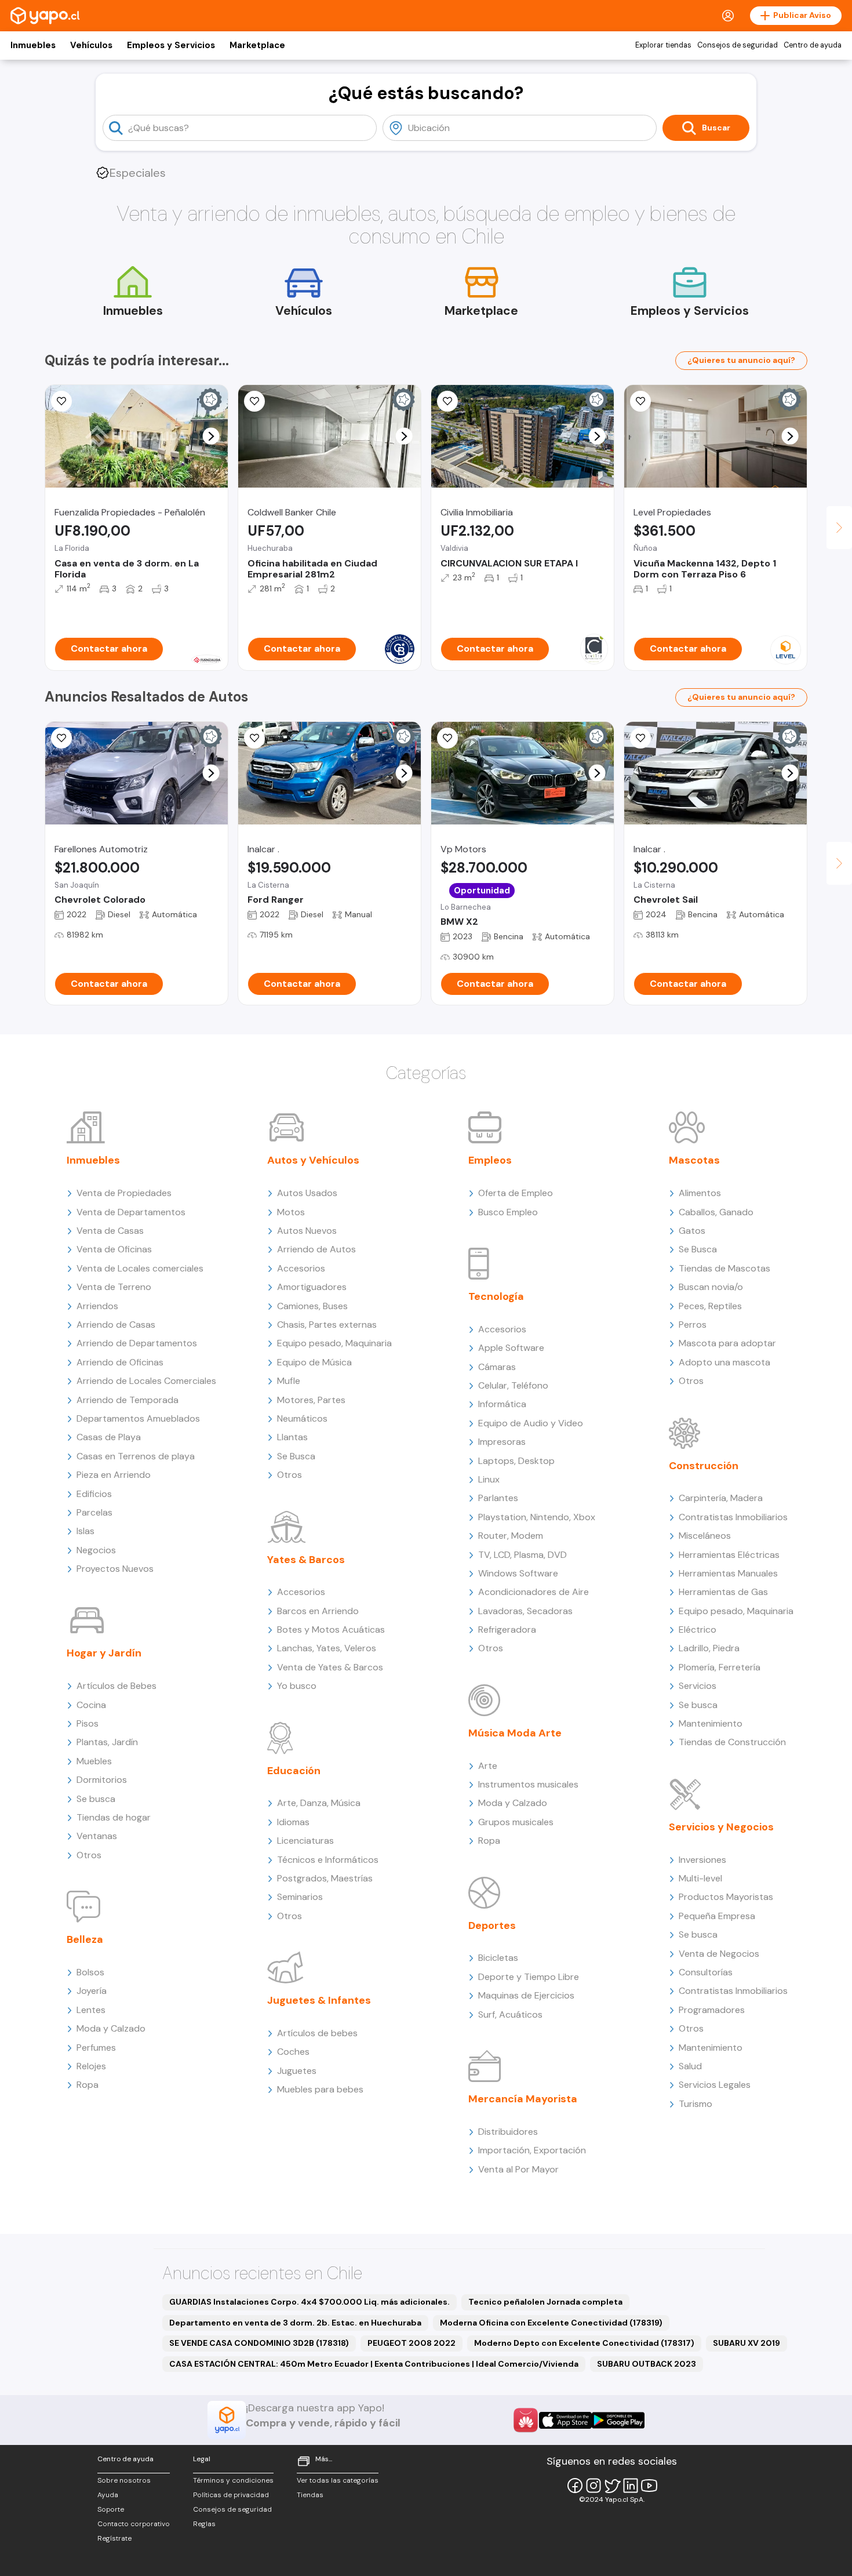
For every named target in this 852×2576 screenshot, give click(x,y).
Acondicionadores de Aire (534, 1592)
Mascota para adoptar (727, 1343)
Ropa (88, 2085)
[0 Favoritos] (254, 401)
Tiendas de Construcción (732, 1742)
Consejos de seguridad (738, 45)
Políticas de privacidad (231, 2495)
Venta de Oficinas (114, 1249)
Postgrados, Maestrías (325, 1878)
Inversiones (702, 1860)
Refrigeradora (507, 1629)
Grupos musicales (516, 1822)
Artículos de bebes (317, 2033)
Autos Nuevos (307, 1231)
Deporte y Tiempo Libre (529, 1977)
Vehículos (91, 45)
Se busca (96, 1799)
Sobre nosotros (124, 2480)
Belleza (85, 1939)
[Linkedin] (631, 2486)
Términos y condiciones (233, 2480)
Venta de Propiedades (124, 1193)
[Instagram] (594, 2486)
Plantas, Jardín (107, 1742)
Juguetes (297, 2071)
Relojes (91, 2066)
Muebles (94, 1761)
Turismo (696, 2104)
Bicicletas (498, 1958)
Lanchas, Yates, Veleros (327, 1648)
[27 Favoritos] (447, 401)
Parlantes (498, 1498)
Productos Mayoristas (726, 1897)
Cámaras (497, 1367)
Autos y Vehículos (313, 1160)
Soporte (111, 2509)
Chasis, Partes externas (327, 1325)
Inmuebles (33, 45)
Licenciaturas (305, 1841)
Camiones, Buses (312, 1306)
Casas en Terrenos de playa (136, 1456)
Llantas (292, 1437)
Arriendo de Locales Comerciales (146, 1381)
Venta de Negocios (719, 1954)
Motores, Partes (311, 1400)
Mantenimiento (711, 1723)
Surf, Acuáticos (510, 2014)
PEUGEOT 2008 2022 (412, 2343)
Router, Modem (511, 1536)
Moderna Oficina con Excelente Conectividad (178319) (551, 2323)
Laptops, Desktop (516, 1461)
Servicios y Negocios (721, 1827)
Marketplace (257, 45)
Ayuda (108, 2495)
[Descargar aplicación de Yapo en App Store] (565, 2420)
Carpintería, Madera (721, 1498)
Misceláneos (705, 1536)
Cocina (91, 1705)
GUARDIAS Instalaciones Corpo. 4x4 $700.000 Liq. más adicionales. (310, 2302)
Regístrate (114, 2538)
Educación (294, 1771)
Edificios (94, 1494)
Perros (693, 1325)
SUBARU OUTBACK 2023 (647, 2364)
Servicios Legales (715, 2085)
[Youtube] (649, 2486)
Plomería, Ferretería (720, 1667)
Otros (89, 1855)
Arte (488, 1766)
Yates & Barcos (306, 1560)
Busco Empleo (508, 1212)
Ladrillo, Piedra (709, 1648)
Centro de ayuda (813, 45)
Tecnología (496, 1296)
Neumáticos (302, 1418)
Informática (502, 1404)
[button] (211, 436)
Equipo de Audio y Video (531, 1423)
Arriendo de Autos (316, 1249)
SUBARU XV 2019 (747, 2343)
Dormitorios (102, 1780)
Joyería (92, 1991)
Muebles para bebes (320, 2089)
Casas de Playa (109, 1437)
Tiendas (310, 2495)
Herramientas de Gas (723, 1592)
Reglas (204, 2524)
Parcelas (94, 1512)
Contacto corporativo (134, 2524)
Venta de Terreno (114, 1287)
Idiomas (293, 1822)
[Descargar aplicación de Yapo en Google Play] (618, 2420)
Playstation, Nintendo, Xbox (537, 1517)
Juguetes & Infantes (319, 2000)
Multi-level (700, 1878)
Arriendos (97, 1306)
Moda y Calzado (111, 2028)
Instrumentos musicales (528, 1784)
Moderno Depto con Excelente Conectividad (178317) (584, 2343)
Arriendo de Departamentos (137, 1343)
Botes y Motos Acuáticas (331, 1629)
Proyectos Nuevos (115, 1569)
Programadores (712, 2010)
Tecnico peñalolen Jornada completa (545, 2302)
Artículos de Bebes (116, 1686)
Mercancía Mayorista (523, 2099)
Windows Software (518, 1573)
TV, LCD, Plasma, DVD (523, 1555)
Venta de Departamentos (131, 1212)
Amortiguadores (312, 1287)
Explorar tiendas (663, 45)
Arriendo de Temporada (128, 1400)
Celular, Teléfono (513, 1385)
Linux (489, 1479)
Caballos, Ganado (716, 1212)
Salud (690, 2066)
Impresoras (502, 1442)
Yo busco (297, 1686)
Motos (291, 1212)
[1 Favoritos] (61, 401)
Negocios (96, 1550)
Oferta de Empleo (516, 1193)
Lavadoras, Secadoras (525, 1611)
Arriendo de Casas (116, 1325)
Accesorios (301, 1268)
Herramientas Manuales (728, 1573)
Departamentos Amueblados (138, 1418)
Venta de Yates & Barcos (330, 1667)
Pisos (88, 1723)
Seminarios (300, 1897)
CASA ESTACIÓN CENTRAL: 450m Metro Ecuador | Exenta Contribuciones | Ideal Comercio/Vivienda (374, 2364)
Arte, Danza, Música (319, 1803)
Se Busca (296, 1456)
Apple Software (511, 1348)
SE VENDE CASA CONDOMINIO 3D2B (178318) (259, 2343)
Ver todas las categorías (338, 2480)
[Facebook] (575, 2486)
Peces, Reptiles (710, 1306)
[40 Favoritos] (640, 401)
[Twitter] (612, 2486)
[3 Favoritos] (254, 738)
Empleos (490, 1160)
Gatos (692, 1231)
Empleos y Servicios (171, 45)
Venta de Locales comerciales (140, 1268)
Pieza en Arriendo (114, 1475)
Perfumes (96, 2048)
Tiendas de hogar (114, 1817)
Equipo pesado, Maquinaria (334, 1343)
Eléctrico (698, 1629)
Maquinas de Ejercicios (526, 1995)
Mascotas (694, 1160)
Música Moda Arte (515, 1733)
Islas (85, 1531)
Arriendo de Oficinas (120, 1362)
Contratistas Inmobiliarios (733, 1517)
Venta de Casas (110, 1231)
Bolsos (90, 1972)
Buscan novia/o (711, 1287)
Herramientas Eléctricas (729, 1555)
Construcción (704, 1466)
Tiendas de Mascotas (724, 1268)
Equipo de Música (314, 1362)
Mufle (289, 1381)
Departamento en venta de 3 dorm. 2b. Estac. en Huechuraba (295, 2323)
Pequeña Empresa (717, 1916)
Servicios (698, 1686)
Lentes (91, 2010)
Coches (293, 2052)
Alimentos (700, 1193)
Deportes (492, 1925)
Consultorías (706, 1972)
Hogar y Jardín (104, 1653)
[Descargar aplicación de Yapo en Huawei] (526, 2420)
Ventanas (97, 1836)
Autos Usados (307, 1193)
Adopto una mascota (724, 1362)
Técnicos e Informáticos (328, 1860)
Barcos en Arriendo (318, 1611)
